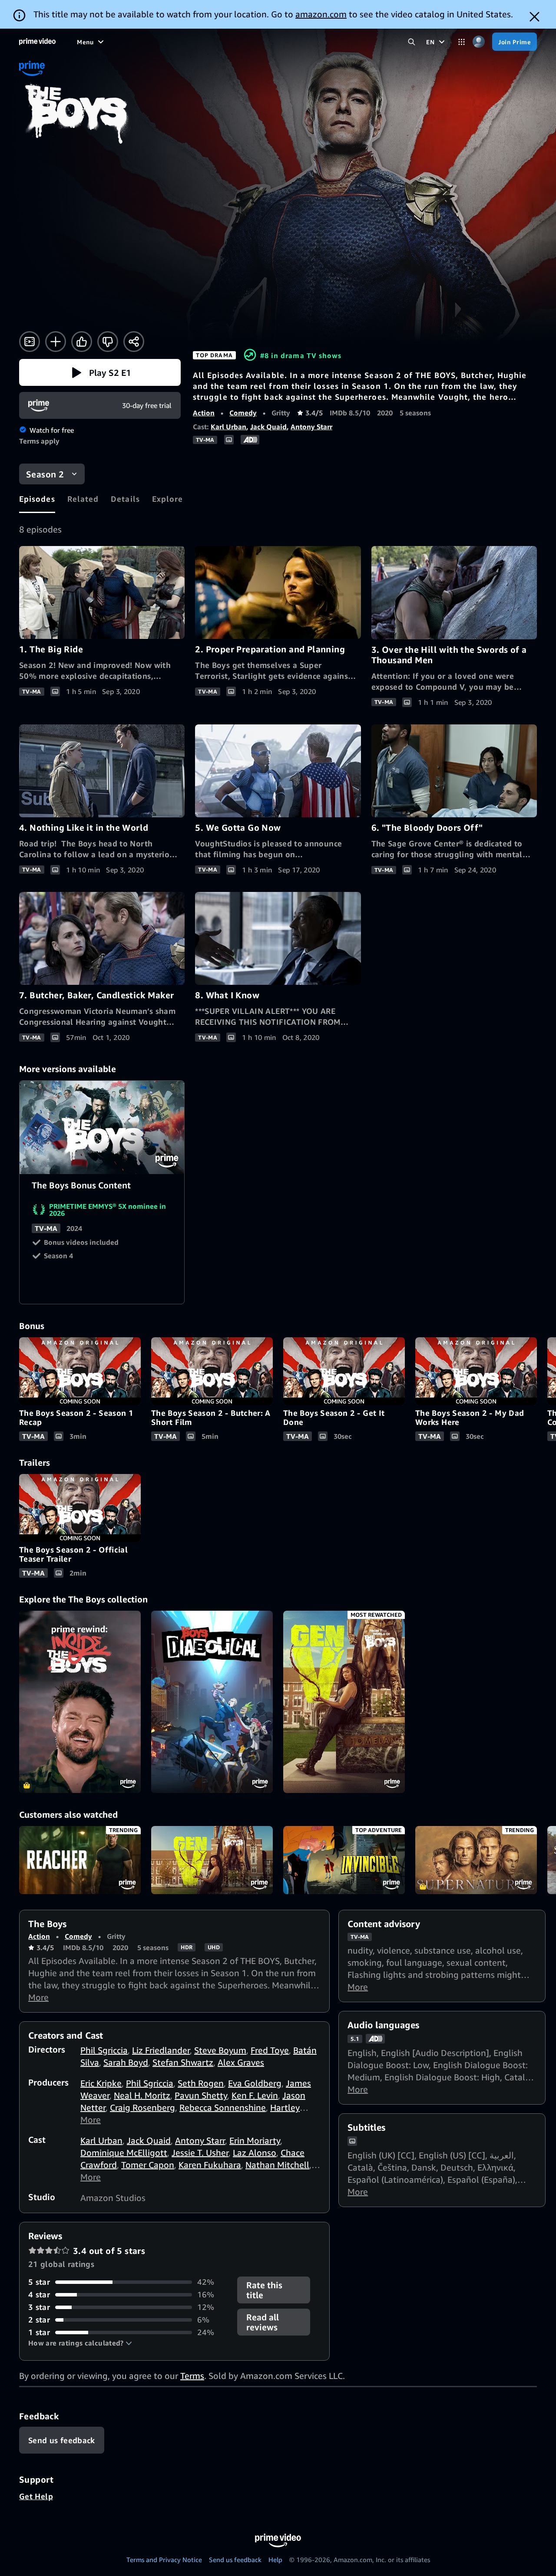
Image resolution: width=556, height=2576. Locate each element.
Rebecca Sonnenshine (223, 2107)
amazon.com (321, 14)
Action (204, 413)
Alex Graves (241, 2062)
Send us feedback (235, 2560)
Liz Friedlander (161, 2050)
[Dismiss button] (534, 17)
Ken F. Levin (255, 2095)
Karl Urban (228, 427)
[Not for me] (108, 342)
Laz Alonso (255, 2153)
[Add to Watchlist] (56, 342)
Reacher (80, 1860)
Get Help (36, 2496)
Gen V (212, 1860)
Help (275, 2560)
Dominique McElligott (124, 2153)
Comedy (243, 413)
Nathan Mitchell (277, 2165)
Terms (192, 2376)
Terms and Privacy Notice (164, 2560)
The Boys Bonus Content (102, 1127)
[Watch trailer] (30, 342)
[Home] (37, 42)
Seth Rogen (201, 2083)
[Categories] (462, 42)
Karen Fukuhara (210, 2165)
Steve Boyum (220, 2050)
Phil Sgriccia (104, 2050)
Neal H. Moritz (142, 2095)
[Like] (82, 342)
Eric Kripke (101, 2083)
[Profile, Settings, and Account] (478, 42)
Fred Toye (270, 2050)
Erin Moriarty (255, 2140)
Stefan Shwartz (183, 2062)
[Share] (134, 342)
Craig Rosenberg (142, 2107)
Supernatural (476, 1860)
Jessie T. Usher (200, 2153)
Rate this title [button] (264, 2290)
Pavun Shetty (201, 2095)
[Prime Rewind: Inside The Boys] (80, 1702)
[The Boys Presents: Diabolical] (212, 1702)
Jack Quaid (268, 427)
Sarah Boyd (126, 2062)
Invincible (344, 1860)
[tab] (37, 499)
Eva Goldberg (255, 2083)
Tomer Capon (148, 2165)
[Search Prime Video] (412, 42)
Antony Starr (311, 427)
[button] (100, 372)
